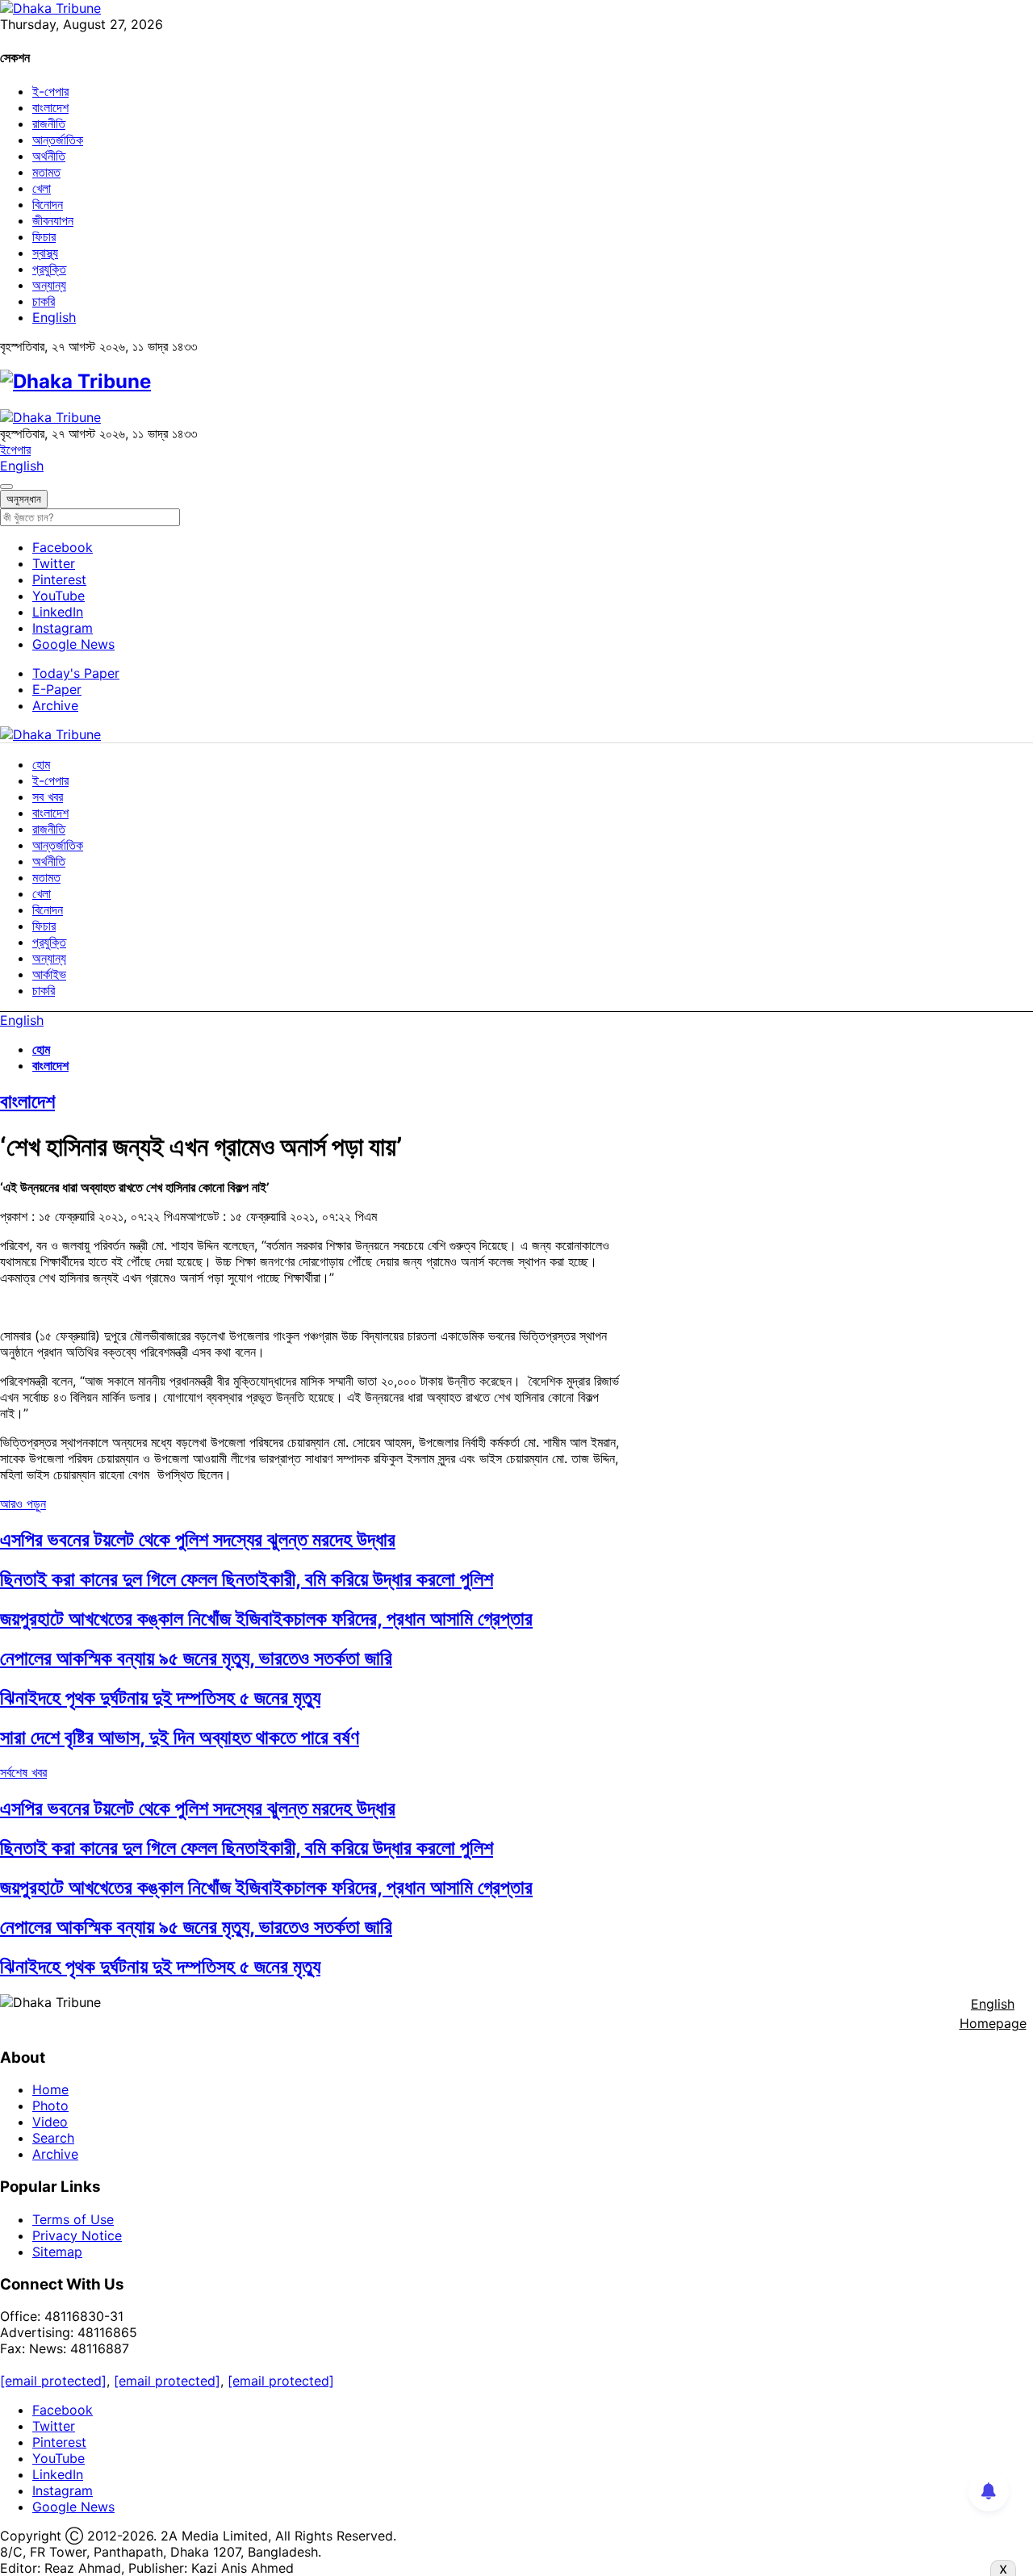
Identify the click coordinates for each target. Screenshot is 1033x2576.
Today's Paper (76, 673)
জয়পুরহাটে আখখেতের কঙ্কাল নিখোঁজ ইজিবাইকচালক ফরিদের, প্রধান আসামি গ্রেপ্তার (266, 1618)
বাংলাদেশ (50, 107)
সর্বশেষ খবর (23, 1772)
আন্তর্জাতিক (58, 140)
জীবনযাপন (53, 220)
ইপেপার (15, 450)
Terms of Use (73, 2219)
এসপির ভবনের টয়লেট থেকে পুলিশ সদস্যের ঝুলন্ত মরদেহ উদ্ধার (198, 1539)
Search (53, 2138)
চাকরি (44, 301)
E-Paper (57, 689)
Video (50, 2122)
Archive (55, 705)
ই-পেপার (50, 91)
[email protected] (53, 2381)
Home (50, 2089)
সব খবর (48, 797)
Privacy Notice (77, 2235)
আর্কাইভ (49, 974)
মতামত (46, 172)
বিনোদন (48, 204)
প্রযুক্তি (49, 269)
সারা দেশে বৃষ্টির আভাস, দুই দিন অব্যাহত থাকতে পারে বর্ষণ (180, 1737)
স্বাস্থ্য (45, 253)
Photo (50, 2106)
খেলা (42, 188)
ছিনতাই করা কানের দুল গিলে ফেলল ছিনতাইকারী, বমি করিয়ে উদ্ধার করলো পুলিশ (247, 1579)
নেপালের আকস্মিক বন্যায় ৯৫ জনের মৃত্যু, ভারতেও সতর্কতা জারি (196, 1658)
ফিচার (44, 236)
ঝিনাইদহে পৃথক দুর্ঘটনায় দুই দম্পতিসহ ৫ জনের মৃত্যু (160, 1698)
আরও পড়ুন (23, 1503)
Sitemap (57, 2252)
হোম (41, 764)
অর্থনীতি (49, 156)
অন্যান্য (49, 285)
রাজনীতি (49, 123)
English (54, 317)
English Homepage (993, 2014)
